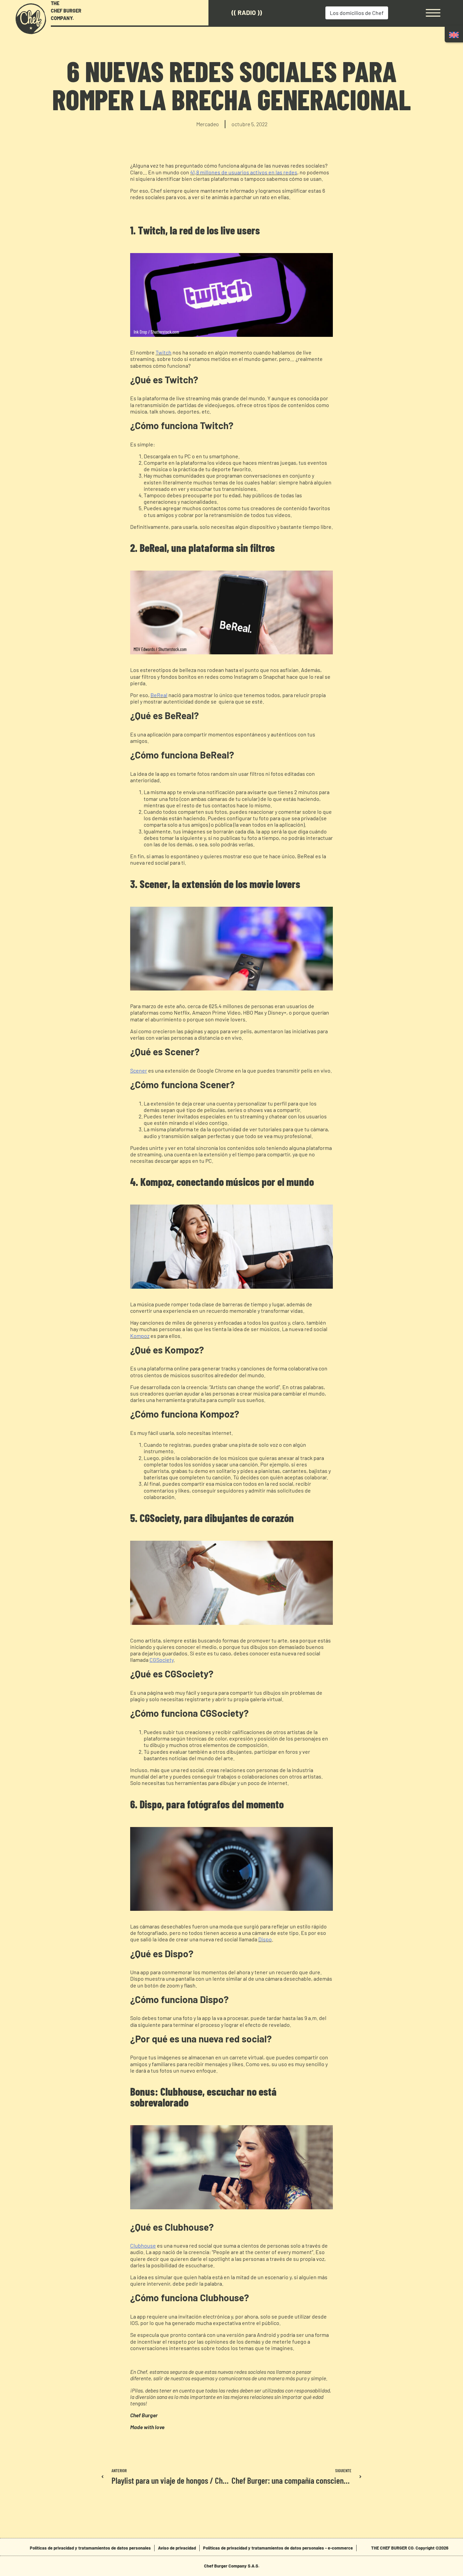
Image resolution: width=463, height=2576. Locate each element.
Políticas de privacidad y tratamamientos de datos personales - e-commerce (278, 2548)
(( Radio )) (247, 12)
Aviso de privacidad (177, 2548)
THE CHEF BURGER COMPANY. (66, 11)
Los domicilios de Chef (357, 13)
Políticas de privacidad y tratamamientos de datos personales (90, 2548)
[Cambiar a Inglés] (454, 35)
